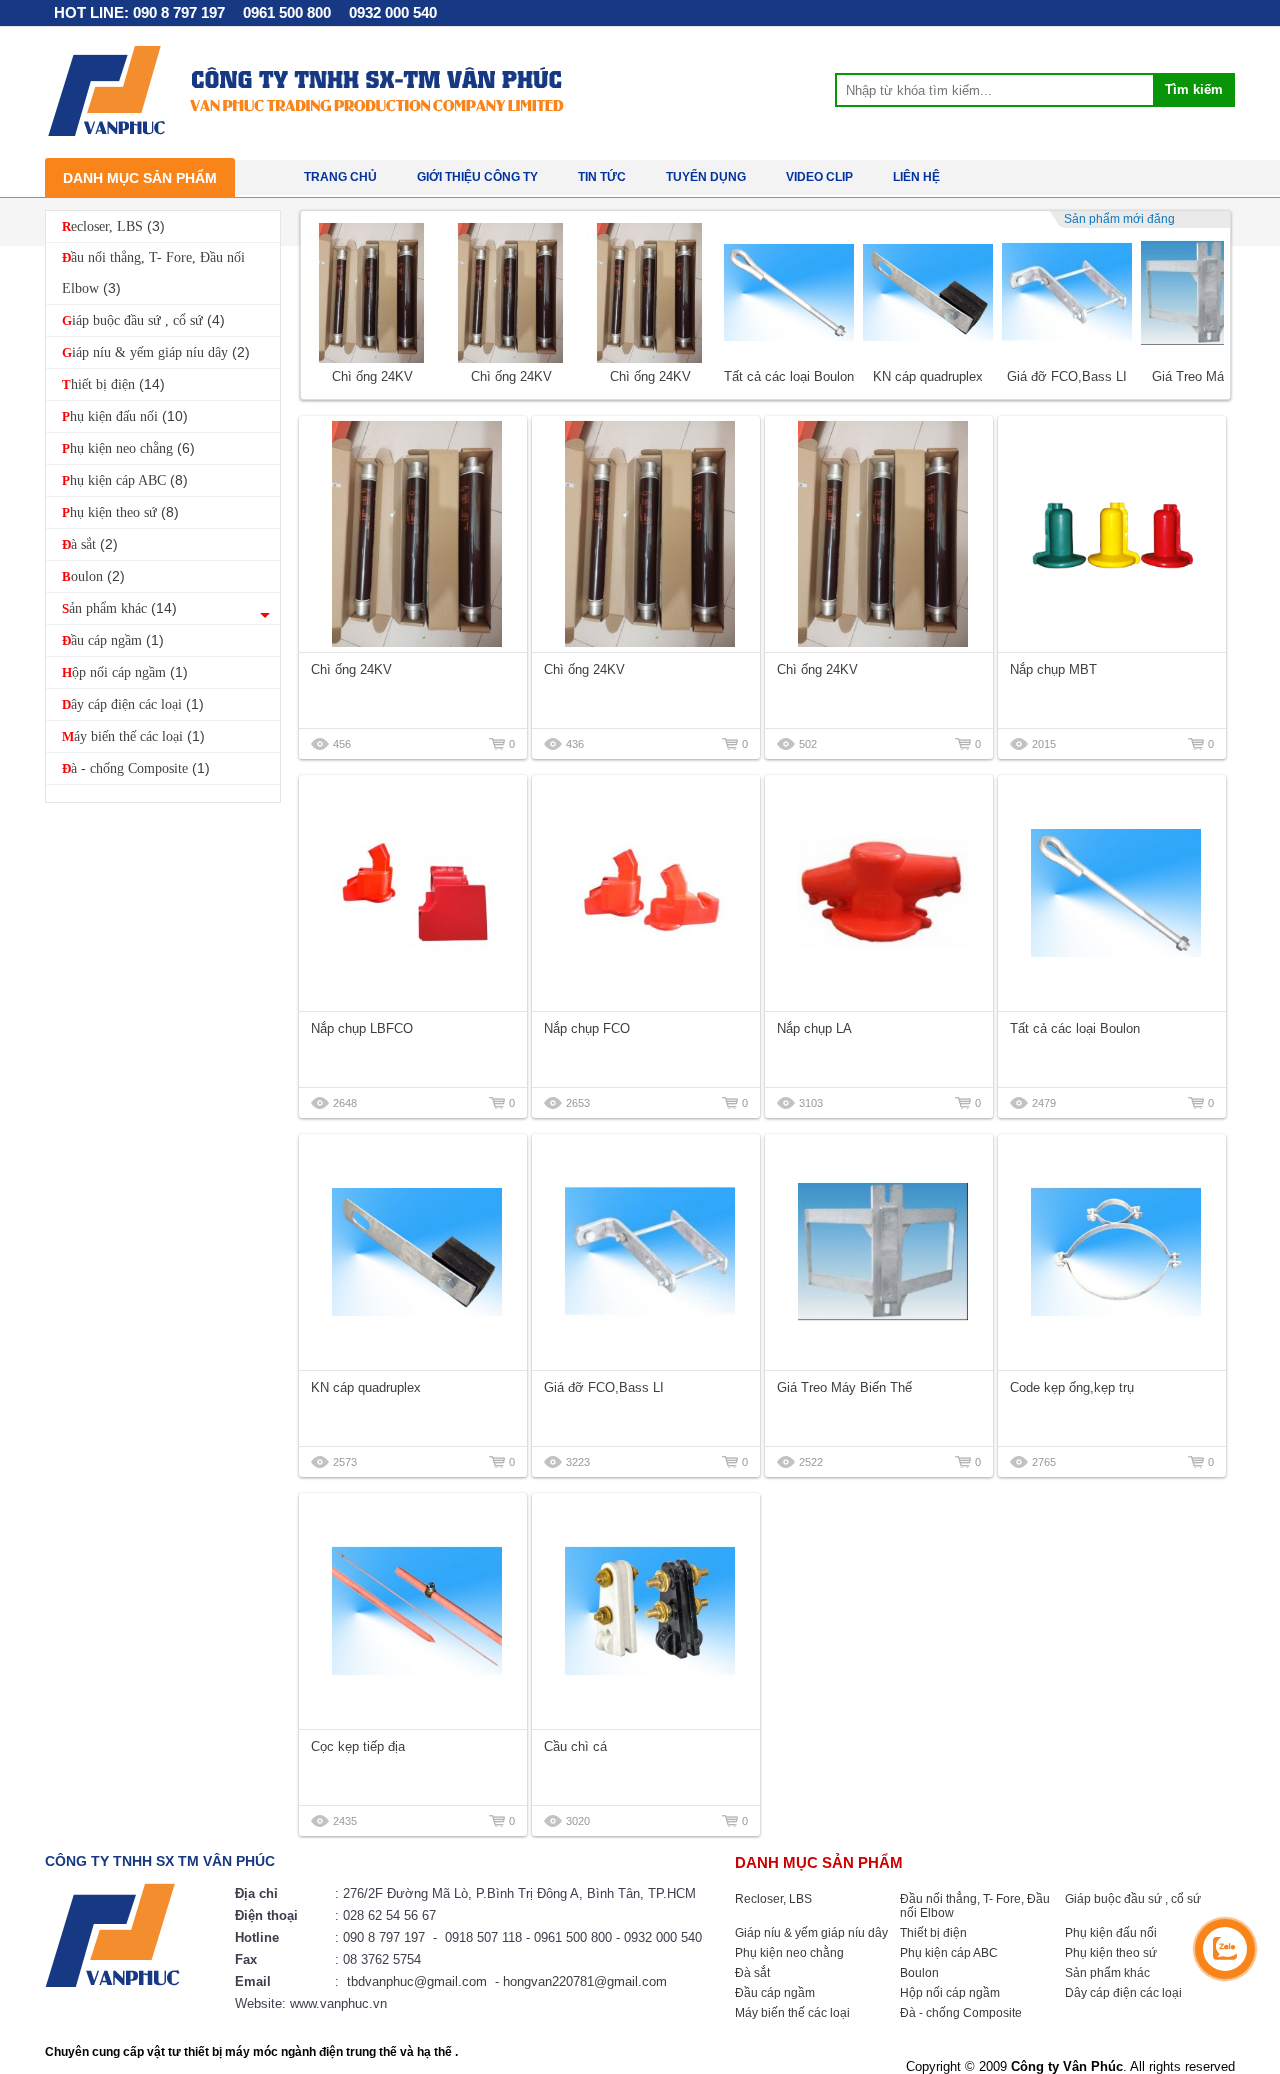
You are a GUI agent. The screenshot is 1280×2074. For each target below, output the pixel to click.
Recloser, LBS (113, 226)
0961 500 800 (287, 12)
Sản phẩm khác (119, 608)
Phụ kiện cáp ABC (125, 480)
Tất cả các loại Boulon (789, 376)
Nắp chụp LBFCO (362, 1028)
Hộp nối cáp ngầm (125, 672)
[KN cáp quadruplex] (928, 293)
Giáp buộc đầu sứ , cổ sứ (143, 320)
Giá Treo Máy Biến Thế (844, 1387)
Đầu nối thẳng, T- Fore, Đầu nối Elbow (153, 273)
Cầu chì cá (575, 1746)
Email (253, 1981)
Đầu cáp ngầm (113, 640)
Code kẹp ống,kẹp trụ (1072, 1387)
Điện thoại (266, 1915)
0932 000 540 (393, 12)
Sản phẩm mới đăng (1119, 219)
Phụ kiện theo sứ (120, 512)
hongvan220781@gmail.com (585, 1981)
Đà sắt (90, 544)
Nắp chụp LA (814, 1028)
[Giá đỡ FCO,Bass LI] (1067, 293)
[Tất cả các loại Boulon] (789, 293)
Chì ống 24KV (372, 376)
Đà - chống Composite (136, 768)
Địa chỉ (256, 1893)
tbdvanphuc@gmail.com (417, 1981)
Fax (246, 1959)
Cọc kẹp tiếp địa (358, 1746)
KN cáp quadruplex (928, 376)
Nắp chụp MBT (1053, 669)
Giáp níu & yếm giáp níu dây (156, 352)
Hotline (257, 1937)
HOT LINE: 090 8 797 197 (139, 12)
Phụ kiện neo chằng (128, 448)
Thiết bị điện (113, 384)
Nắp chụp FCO (587, 1028)
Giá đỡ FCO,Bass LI (1067, 376)
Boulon (93, 576)
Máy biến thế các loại (133, 736)
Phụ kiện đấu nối (125, 416)
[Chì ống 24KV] (372, 293)
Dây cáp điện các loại (133, 704)
